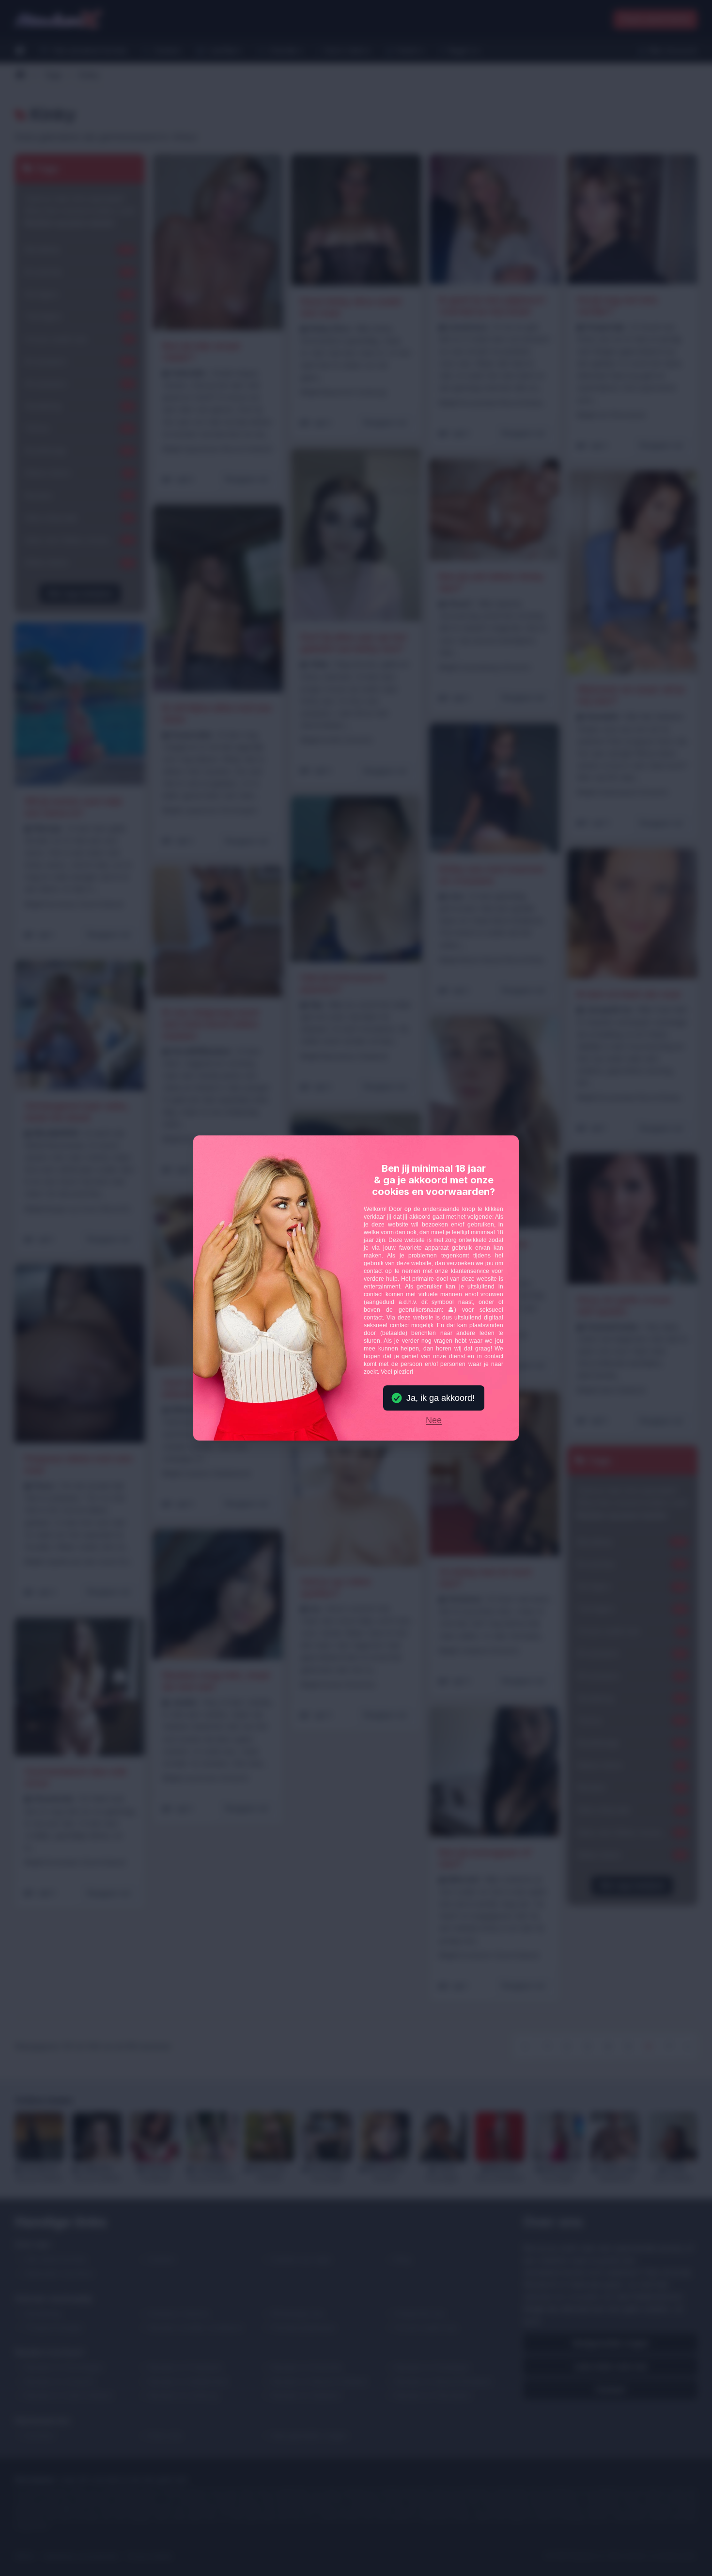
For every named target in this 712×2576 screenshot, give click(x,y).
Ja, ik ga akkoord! (441, 1398)
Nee (434, 1421)
